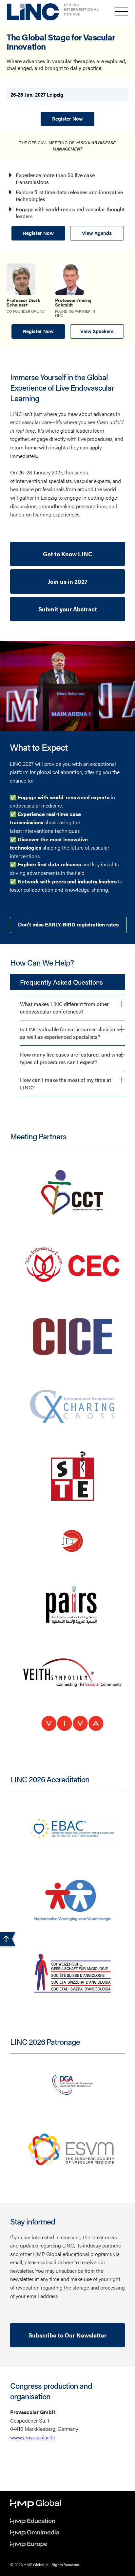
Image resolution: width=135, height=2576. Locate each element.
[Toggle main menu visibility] (122, 11)
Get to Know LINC (68, 554)
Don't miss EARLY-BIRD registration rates (68, 924)
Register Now (67, 118)
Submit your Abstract (68, 609)
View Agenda (97, 233)
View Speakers (97, 331)
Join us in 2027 (68, 581)
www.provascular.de (33, 2437)
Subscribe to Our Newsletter (67, 2335)
